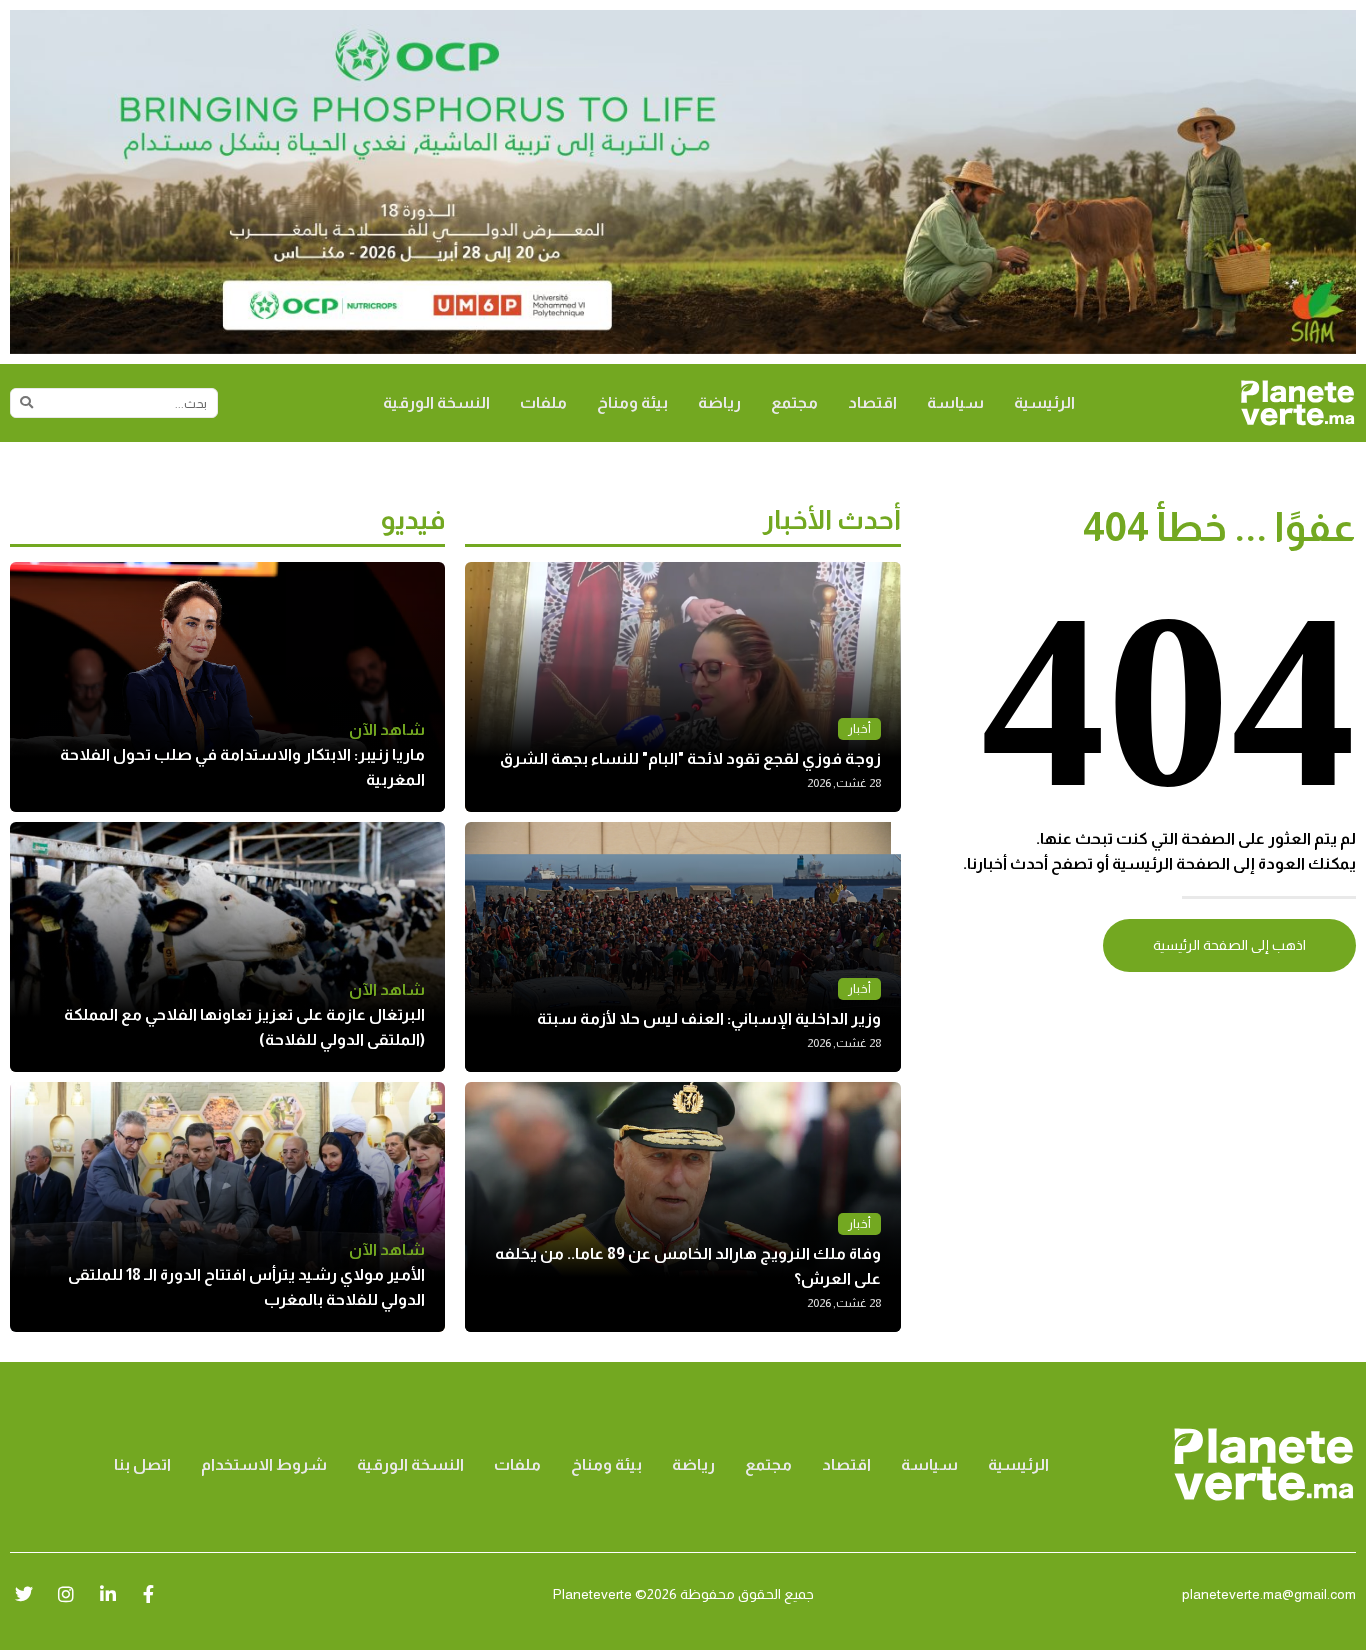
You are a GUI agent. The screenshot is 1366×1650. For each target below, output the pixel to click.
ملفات (543, 402)
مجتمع (794, 402)
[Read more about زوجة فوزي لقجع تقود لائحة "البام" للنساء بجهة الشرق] (682, 687)
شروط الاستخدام (264, 1464)
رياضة (719, 402)
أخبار (859, 729)
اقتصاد (872, 402)
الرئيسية (1044, 402)
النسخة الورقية (436, 402)
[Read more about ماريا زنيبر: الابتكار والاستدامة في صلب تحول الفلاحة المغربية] (227, 687)
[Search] (26, 403)
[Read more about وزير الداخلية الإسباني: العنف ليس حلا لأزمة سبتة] (682, 947)
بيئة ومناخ (632, 402)
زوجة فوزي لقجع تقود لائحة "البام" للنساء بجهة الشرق (690, 758)
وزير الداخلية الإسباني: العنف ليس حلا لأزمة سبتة (709, 1018)
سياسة (955, 402)
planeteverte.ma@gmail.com (1269, 1594)
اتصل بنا (142, 1464)
